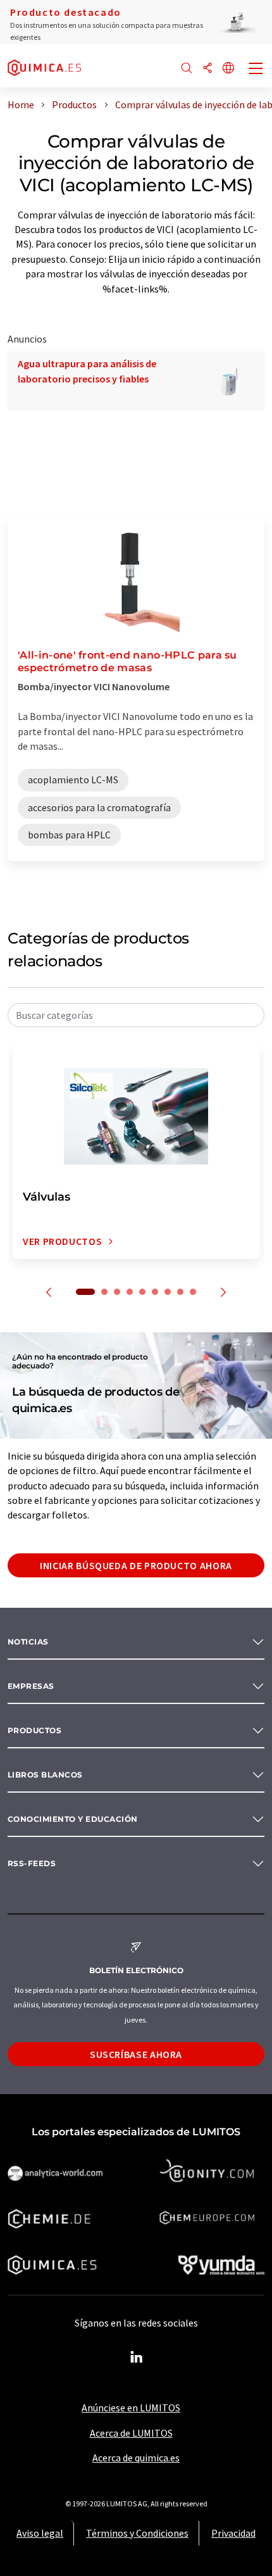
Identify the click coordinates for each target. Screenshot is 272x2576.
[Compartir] (207, 69)
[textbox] (136, 1015)
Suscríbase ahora (136, 2054)
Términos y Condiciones (137, 2533)
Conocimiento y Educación (73, 1819)
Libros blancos (45, 1775)
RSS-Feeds (32, 1863)
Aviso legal (40, 2533)
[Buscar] (187, 69)
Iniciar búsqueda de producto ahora (136, 1565)
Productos (34, 1730)
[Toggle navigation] (256, 70)
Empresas (31, 1686)
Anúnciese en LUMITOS (131, 2408)
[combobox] (136, 1015)
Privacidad (233, 2533)
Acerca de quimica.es (136, 2458)
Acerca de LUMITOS (131, 2433)
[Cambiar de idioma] (228, 69)
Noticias (28, 1642)
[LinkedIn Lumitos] (136, 2358)
